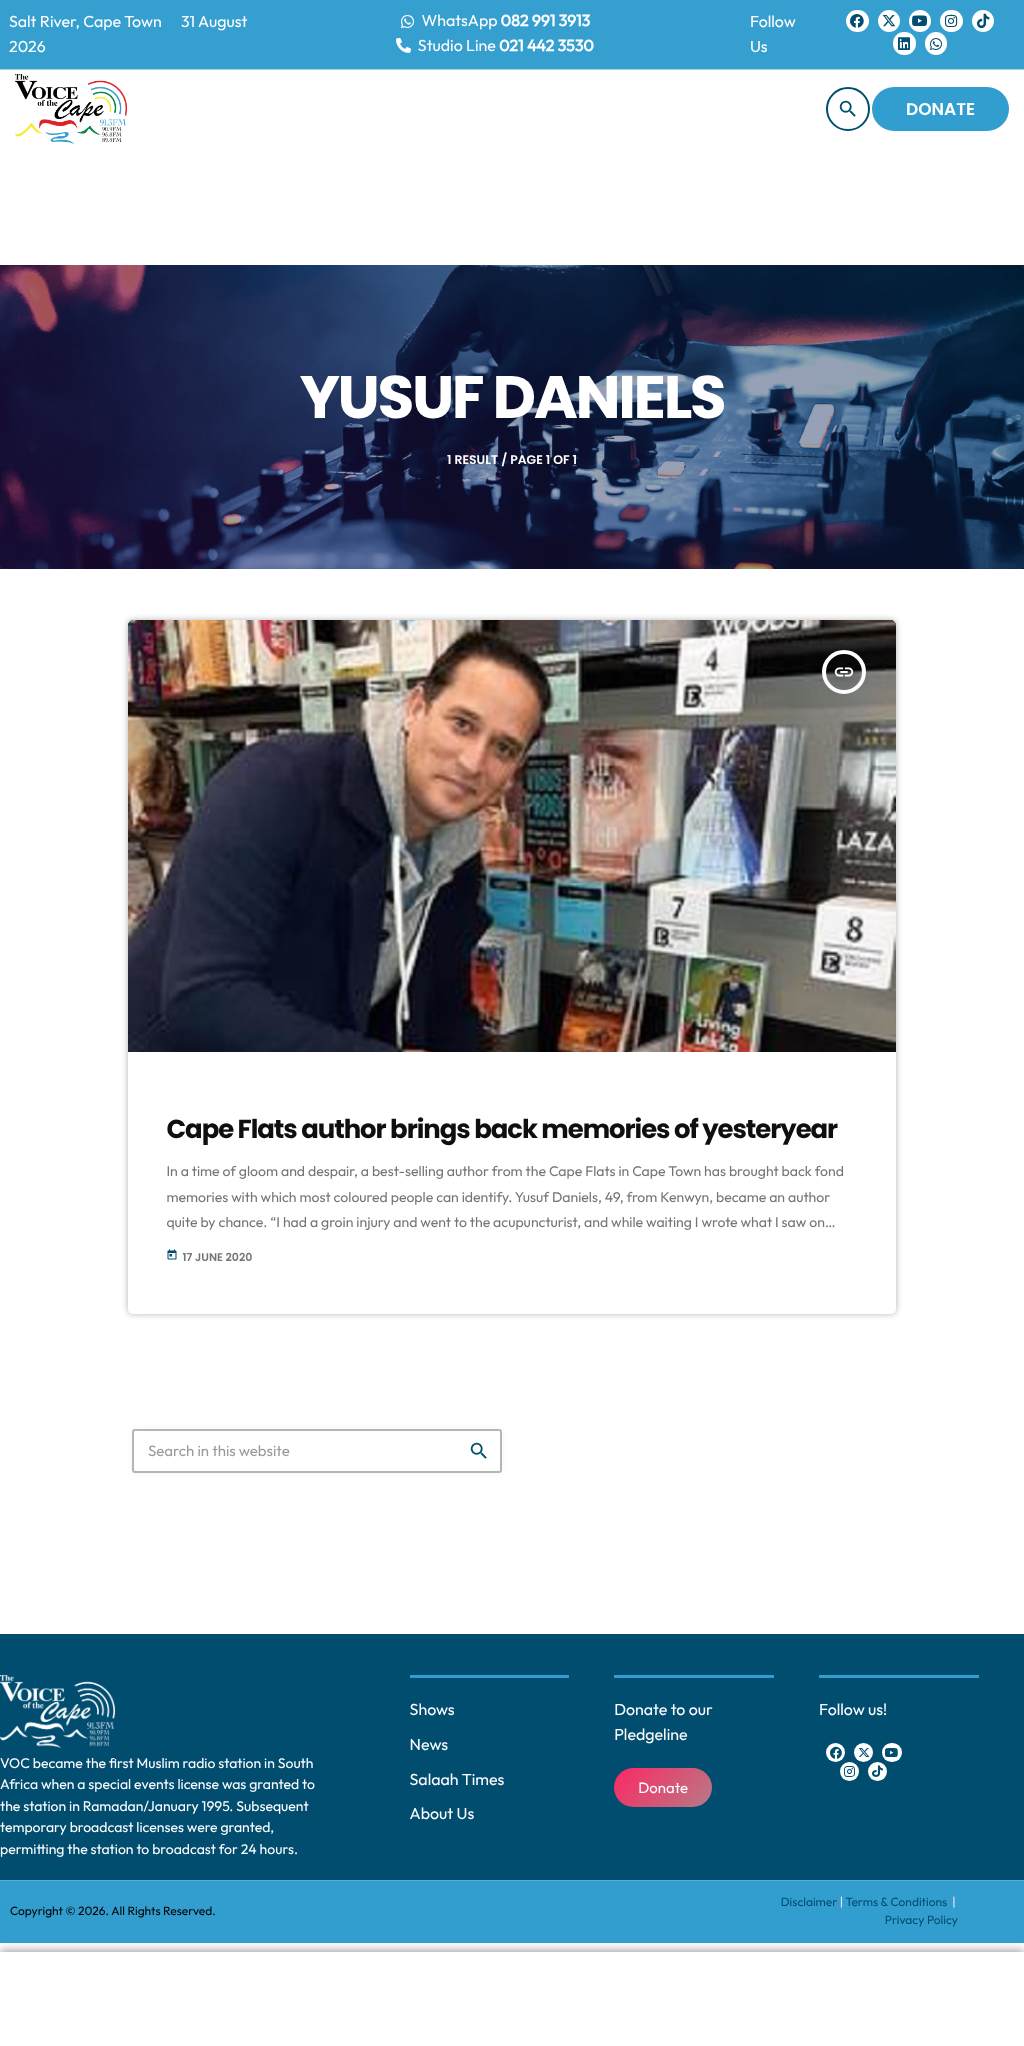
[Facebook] (857, 21)
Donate (940, 109)
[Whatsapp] (936, 43)
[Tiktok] (983, 21)
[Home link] (71, 109)
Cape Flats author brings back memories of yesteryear (501, 1130)
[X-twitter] (889, 21)
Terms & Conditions (897, 1902)
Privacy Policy (921, 1920)
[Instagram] (951, 21)
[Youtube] (920, 21)
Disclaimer (809, 1902)
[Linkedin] (904, 43)
